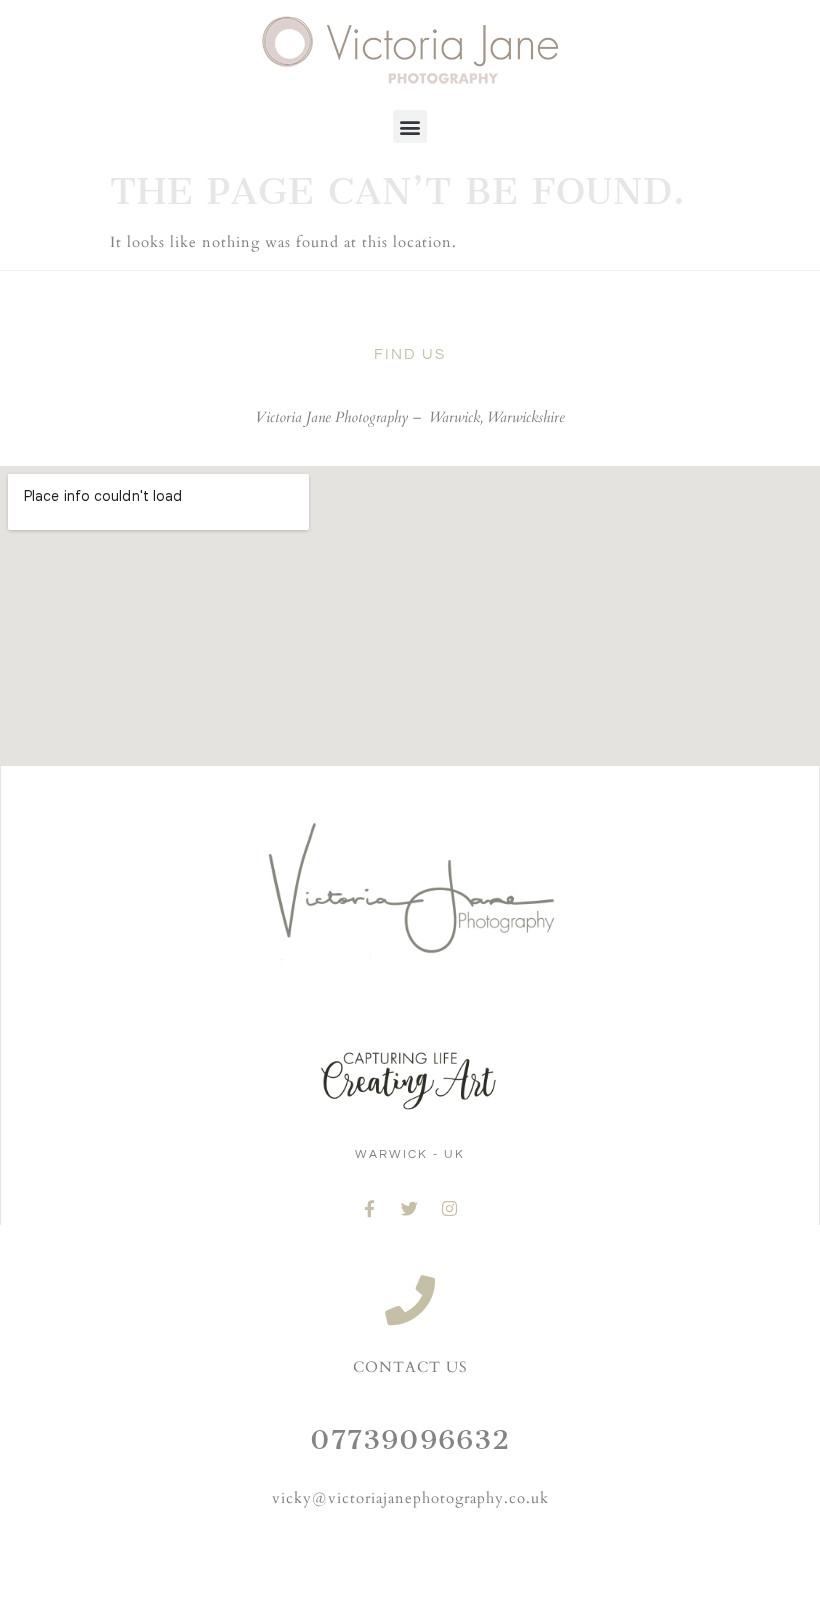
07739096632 (410, 1439)
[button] (410, 126)
